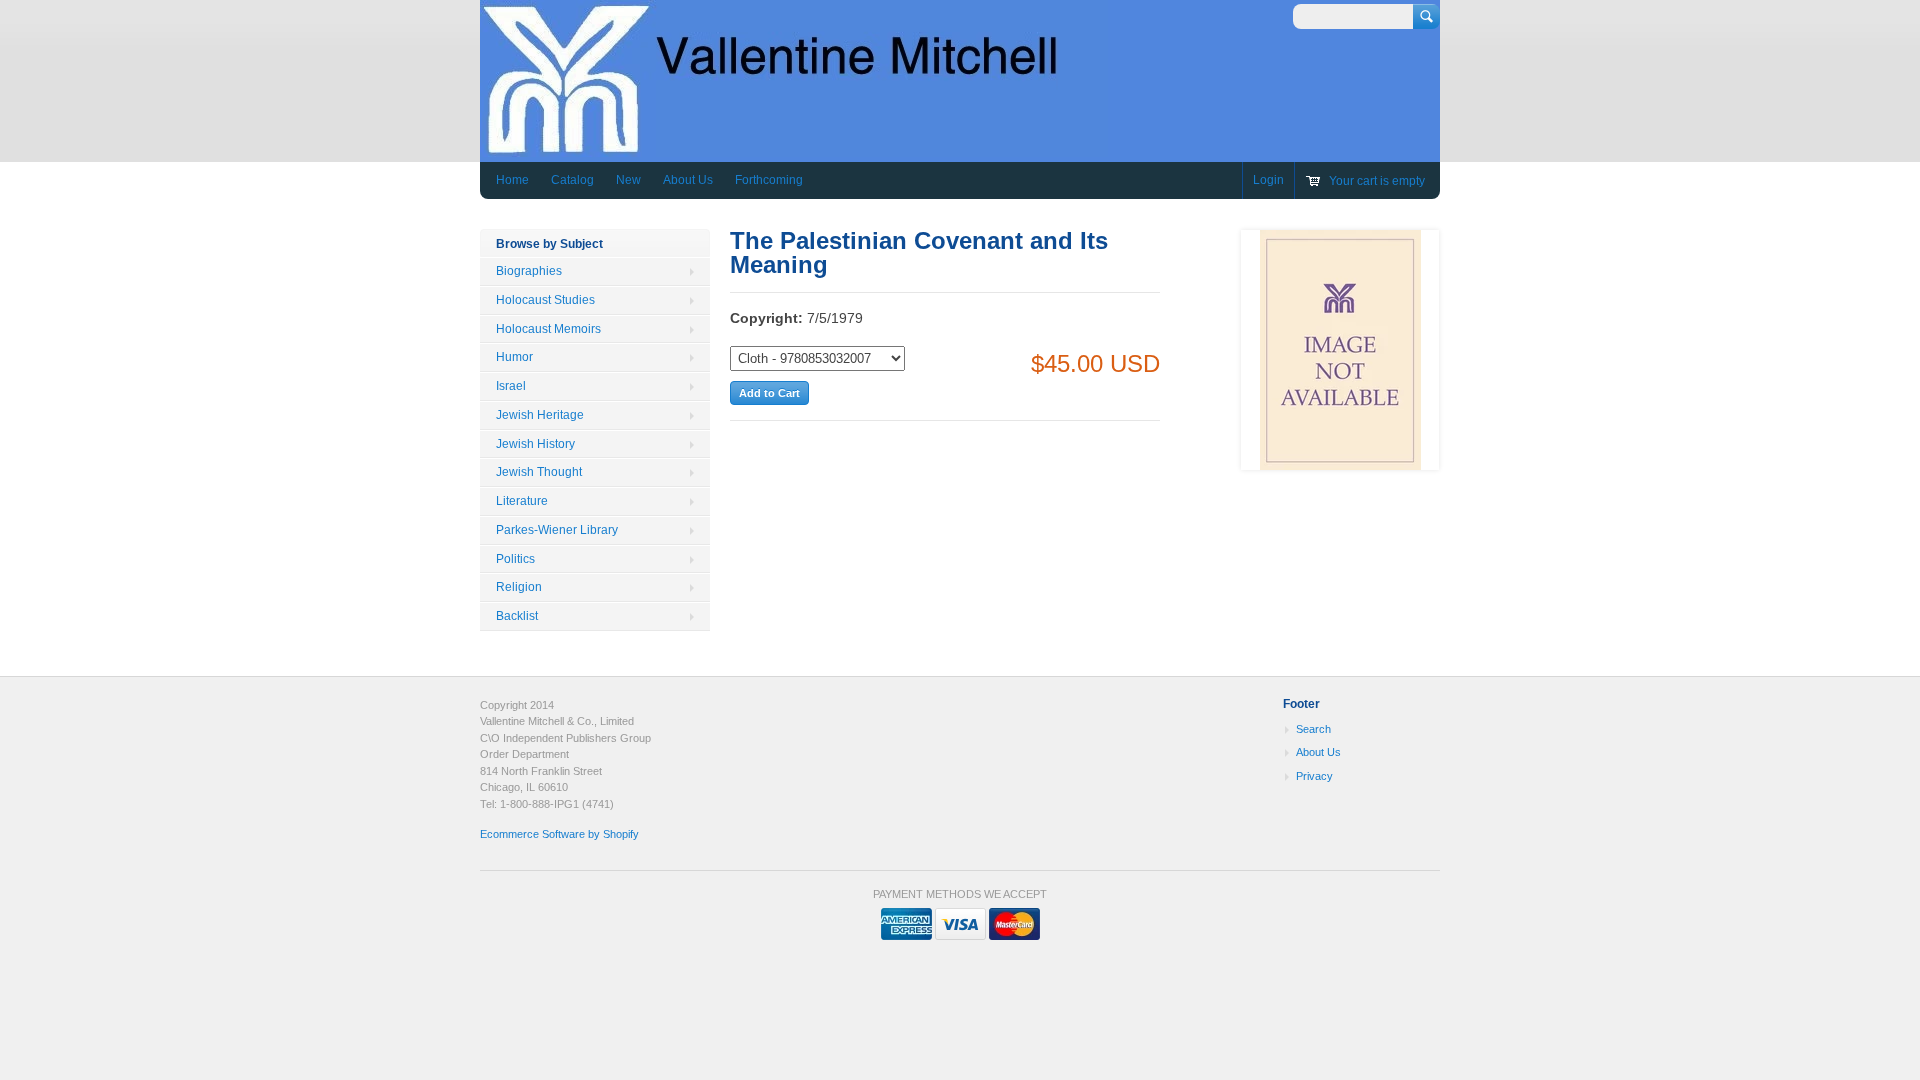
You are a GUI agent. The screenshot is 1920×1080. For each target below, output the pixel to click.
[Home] (794, 147)
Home (512, 180)
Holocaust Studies (545, 300)
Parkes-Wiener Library (557, 530)
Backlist (517, 616)
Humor (514, 357)
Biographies (529, 271)
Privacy (1314, 776)
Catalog (572, 180)
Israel (511, 386)
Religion (519, 587)
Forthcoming (769, 180)
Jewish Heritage (540, 415)
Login (1268, 180)
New (628, 180)
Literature (522, 501)
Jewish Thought (539, 472)
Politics (515, 559)
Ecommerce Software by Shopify (559, 834)
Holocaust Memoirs (548, 329)
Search (1313, 729)
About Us (688, 180)
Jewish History (535, 444)
